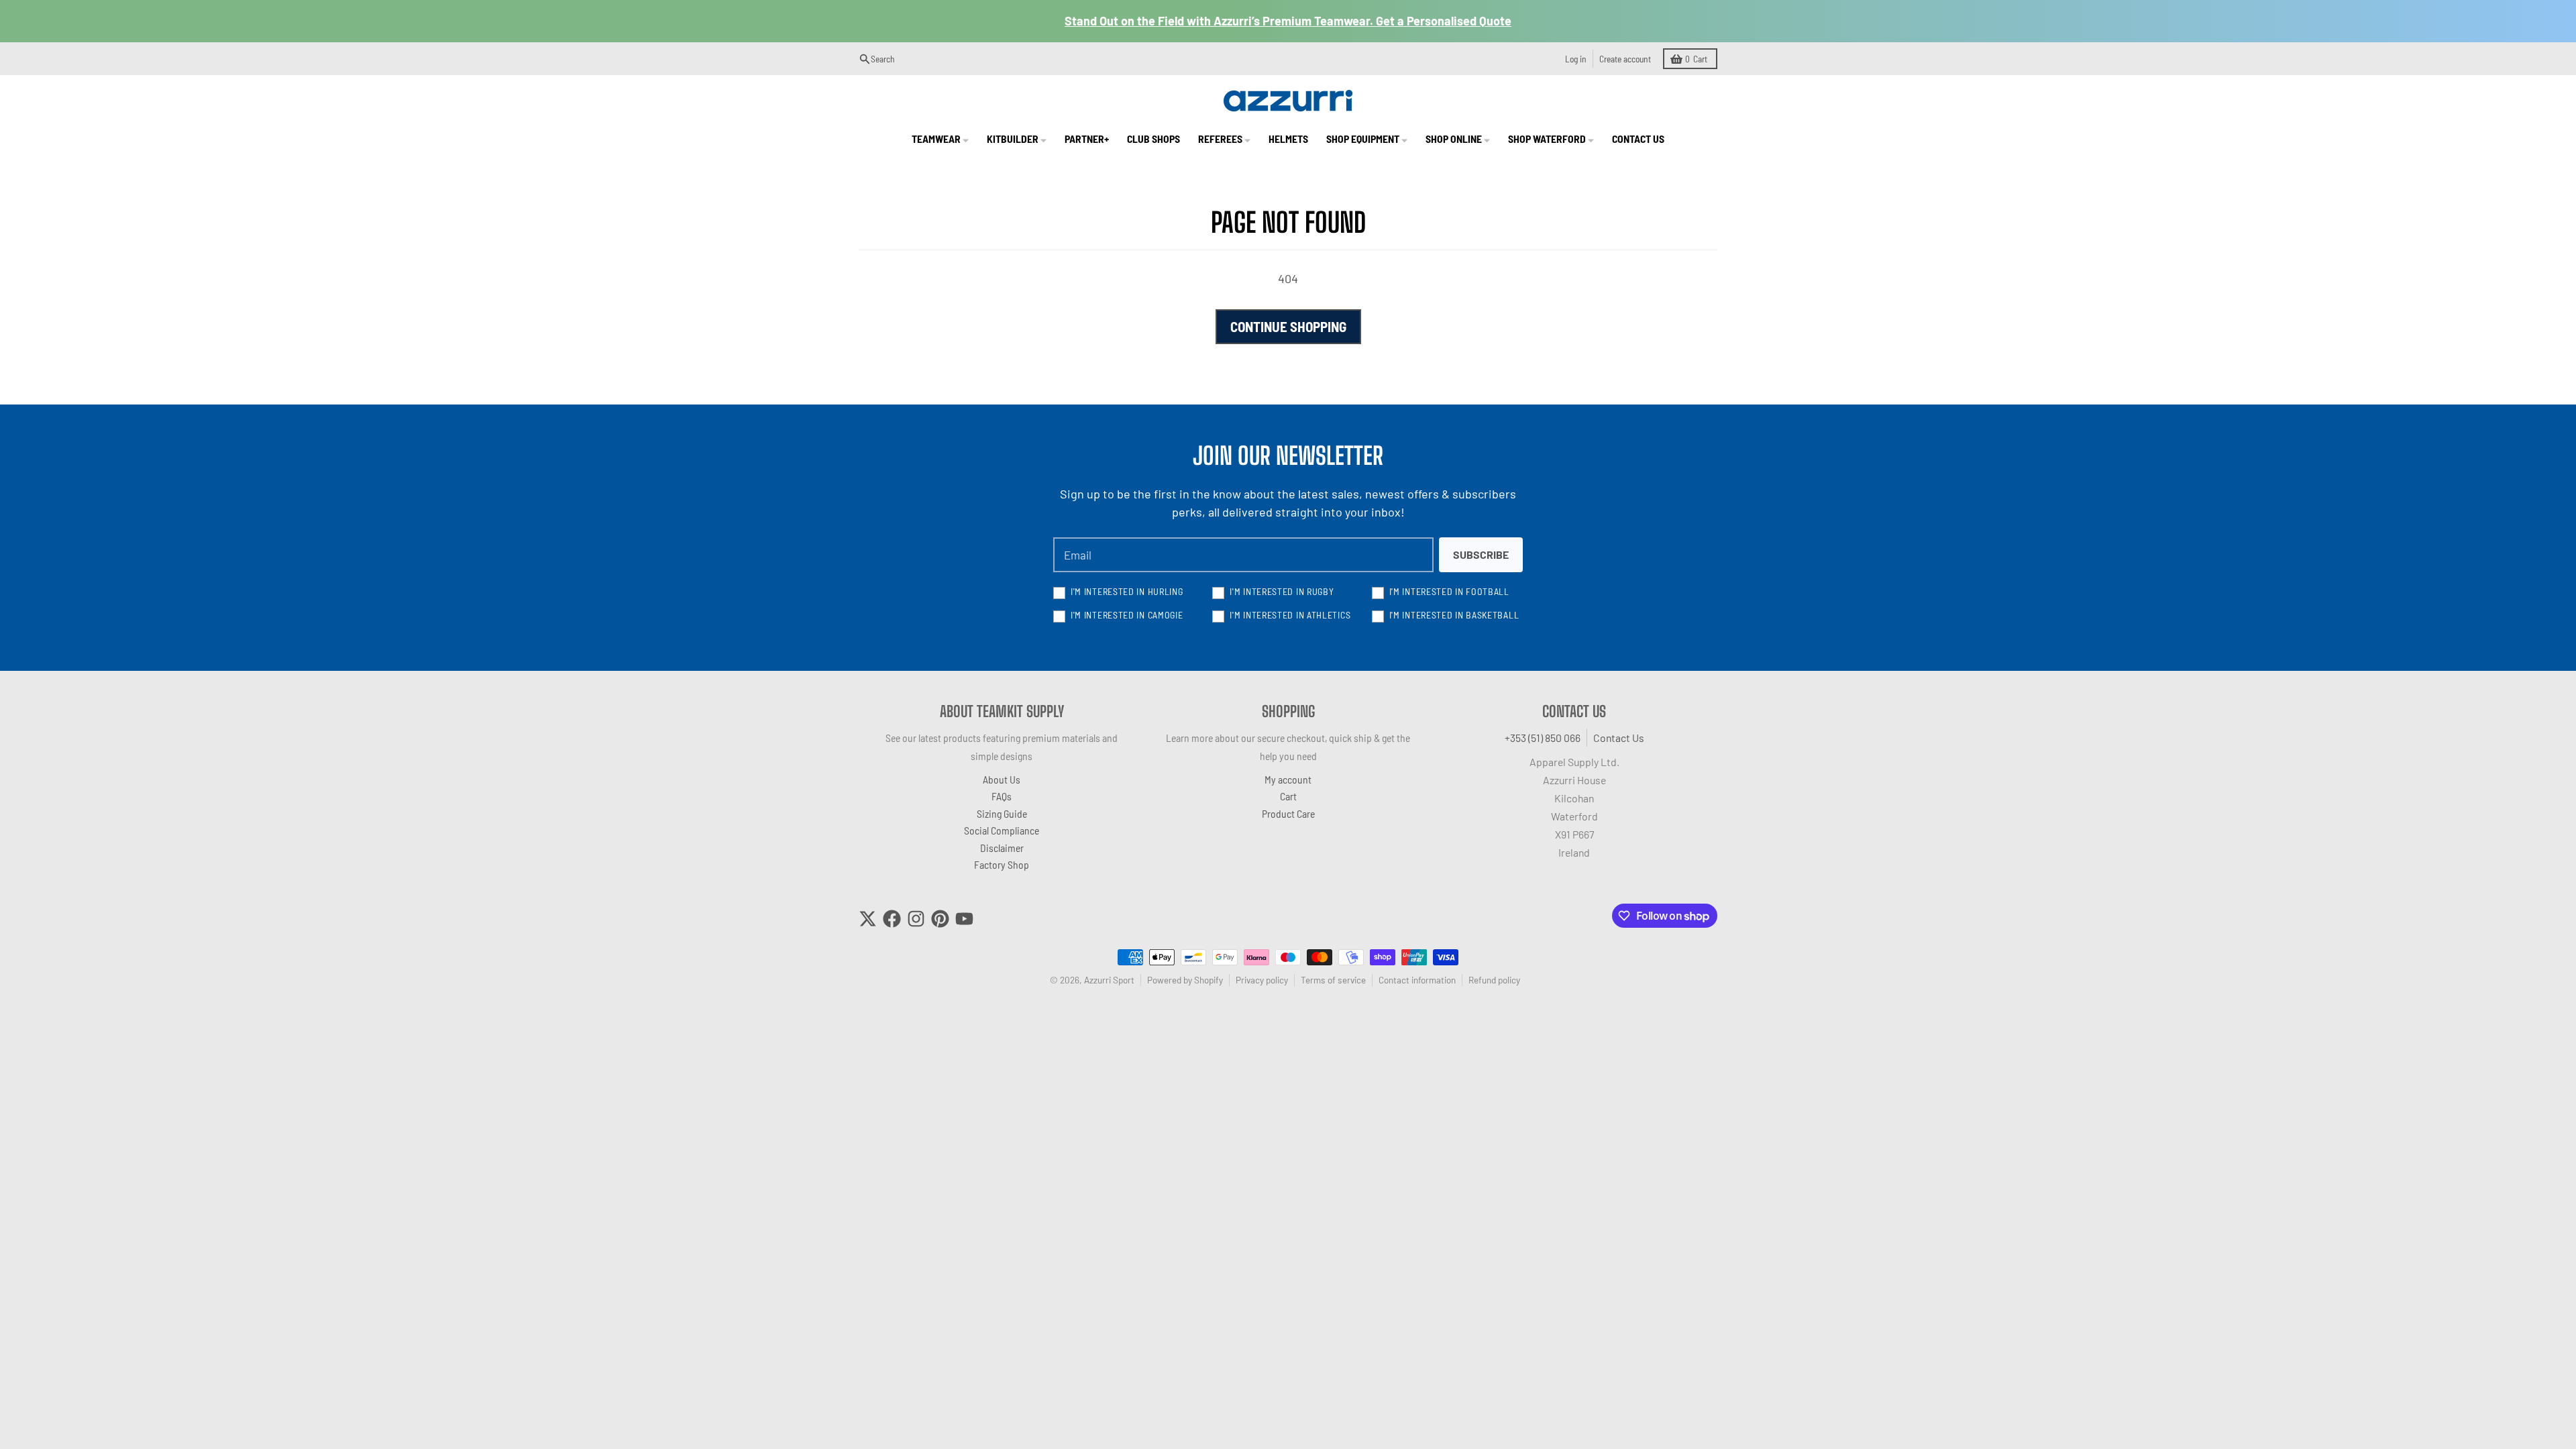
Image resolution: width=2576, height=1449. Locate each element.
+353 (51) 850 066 (1543, 738)
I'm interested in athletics (1290, 615)
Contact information (1417, 980)
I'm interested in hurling (1127, 591)
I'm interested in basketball (1454, 615)
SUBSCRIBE (1481, 554)
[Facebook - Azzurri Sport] (892, 919)
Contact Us (1619, 738)
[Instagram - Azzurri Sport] (916, 919)
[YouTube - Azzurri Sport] (964, 919)
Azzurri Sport (1109, 980)
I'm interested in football (1449, 591)
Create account (1625, 59)
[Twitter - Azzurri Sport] (868, 919)
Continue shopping (1288, 326)
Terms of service (1333, 980)
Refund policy (1494, 980)
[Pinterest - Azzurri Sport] (940, 919)
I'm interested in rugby (1282, 591)
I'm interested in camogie (1127, 615)
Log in (1576, 59)
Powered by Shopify (1185, 980)
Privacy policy (1262, 980)
